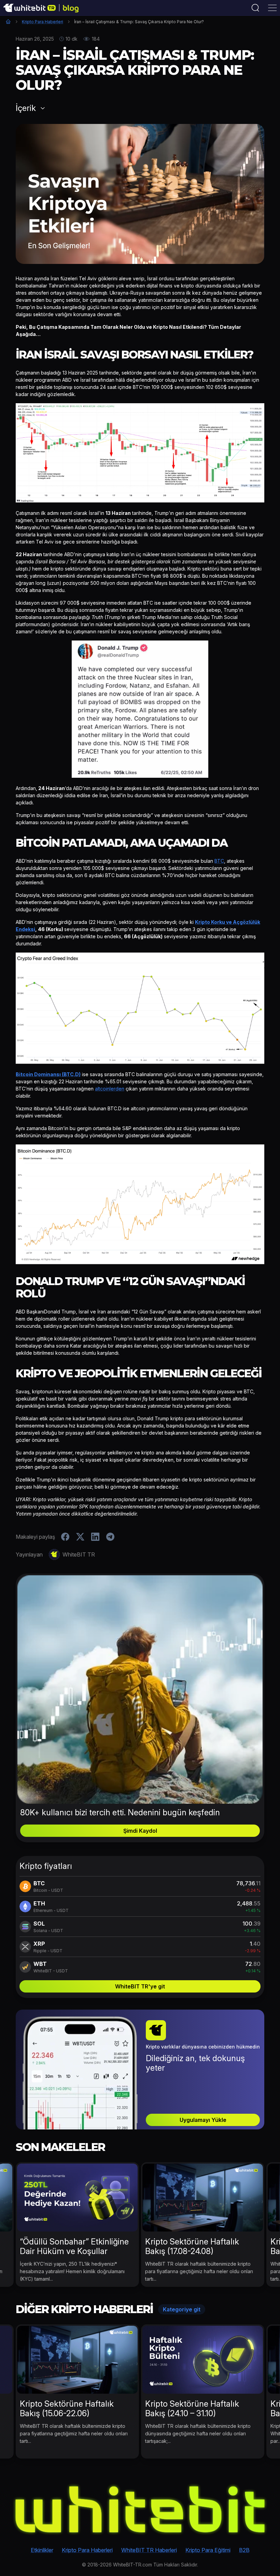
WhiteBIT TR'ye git (140, 1986)
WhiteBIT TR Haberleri (149, 2550)
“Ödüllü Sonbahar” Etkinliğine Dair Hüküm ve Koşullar (74, 2246)
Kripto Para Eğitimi (208, 2550)
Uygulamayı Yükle (203, 2120)
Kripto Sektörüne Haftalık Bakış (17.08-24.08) (192, 2246)
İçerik (26, 108)
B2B (244, 2550)
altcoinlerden (110, 1089)
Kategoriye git (182, 2309)
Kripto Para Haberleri (43, 22)
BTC (219, 861)
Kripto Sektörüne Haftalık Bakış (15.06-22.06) (67, 2409)
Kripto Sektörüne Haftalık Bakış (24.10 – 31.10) (192, 2409)
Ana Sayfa (8, 22)
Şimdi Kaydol (140, 1831)
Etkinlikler (42, 2550)
